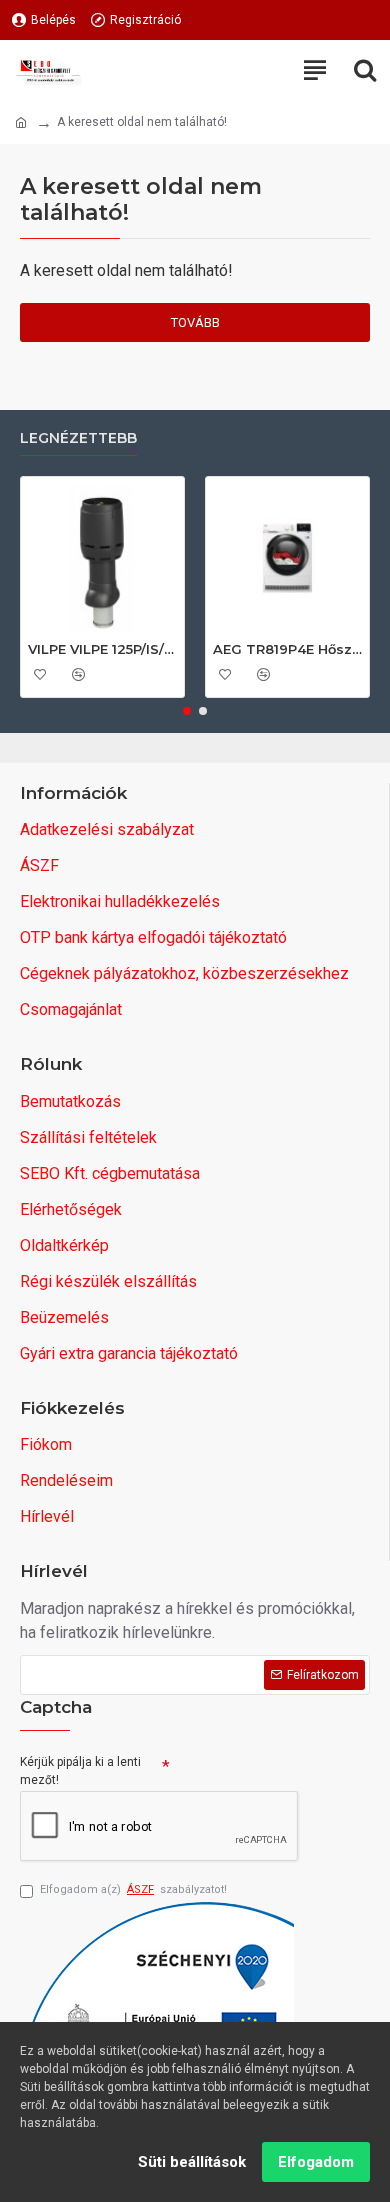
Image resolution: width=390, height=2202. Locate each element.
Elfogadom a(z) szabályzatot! (133, 1889)
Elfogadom (316, 2162)
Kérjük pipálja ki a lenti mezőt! (80, 1771)
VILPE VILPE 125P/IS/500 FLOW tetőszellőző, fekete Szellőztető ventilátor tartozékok (102, 649)
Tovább (195, 322)
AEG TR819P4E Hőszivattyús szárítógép (287, 649)
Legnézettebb (78, 438)
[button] (187, 711)
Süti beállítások (192, 2162)
